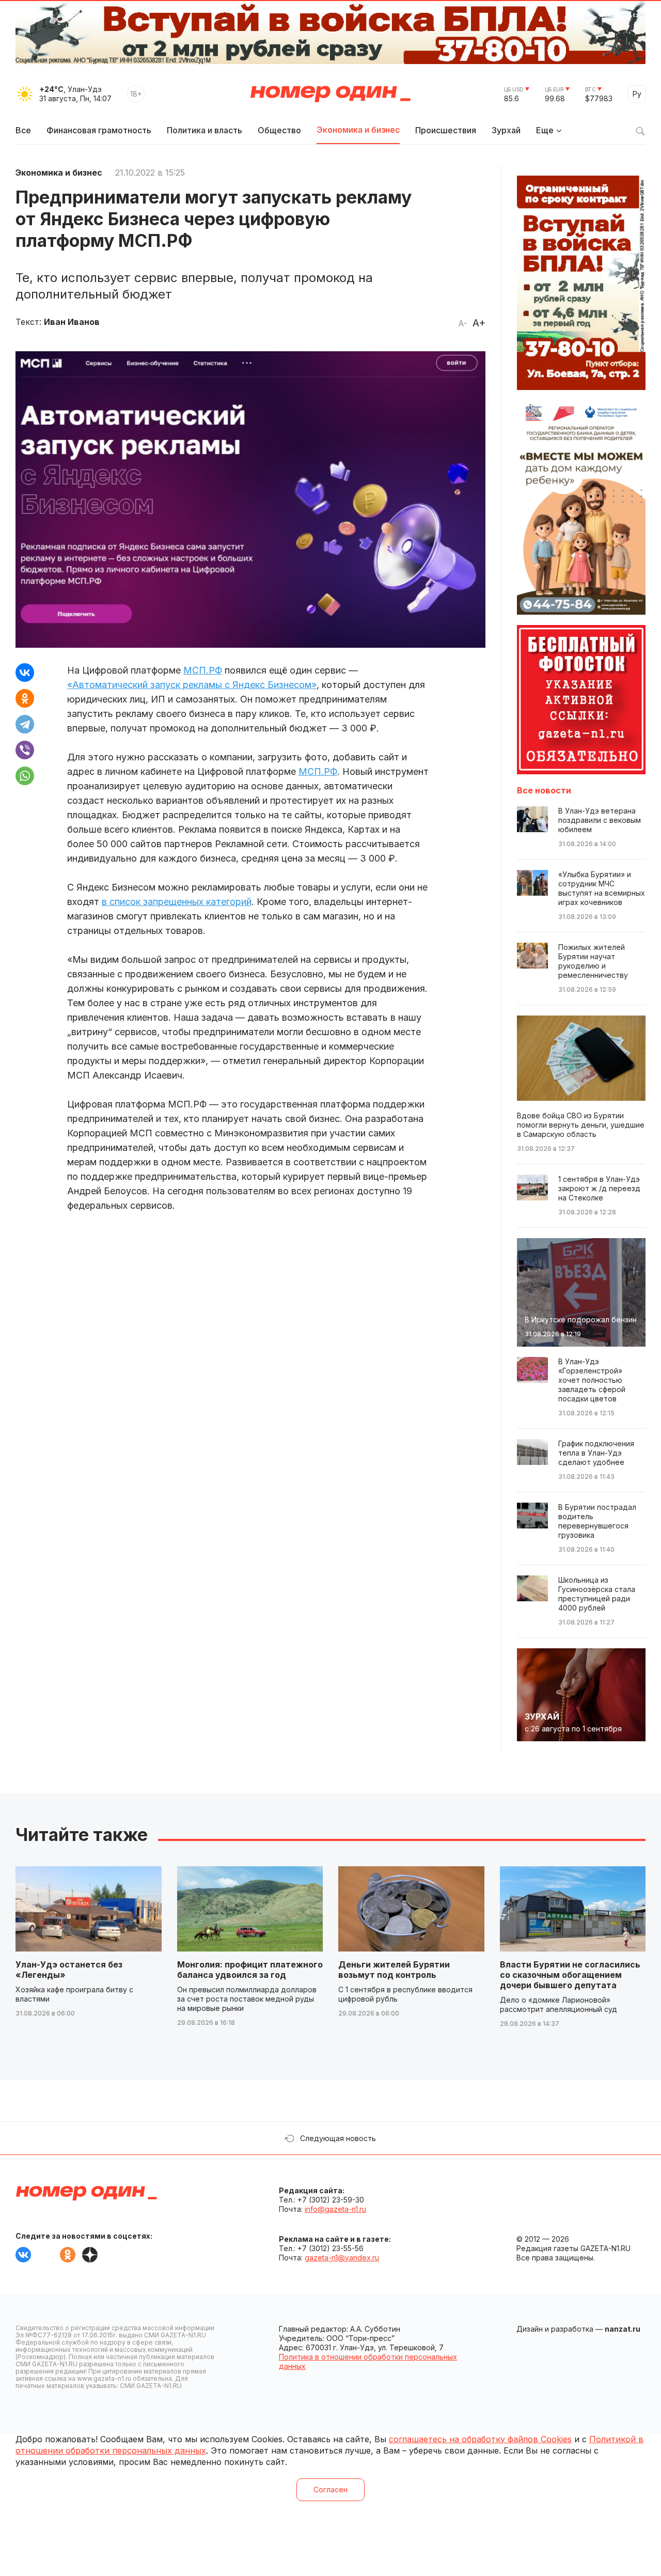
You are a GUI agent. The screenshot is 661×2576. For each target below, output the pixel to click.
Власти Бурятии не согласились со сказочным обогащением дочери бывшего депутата (570, 1975)
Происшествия (446, 130)
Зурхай (506, 130)
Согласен (330, 2489)
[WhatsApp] (25, 776)
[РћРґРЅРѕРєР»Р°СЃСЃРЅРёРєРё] (25, 698)
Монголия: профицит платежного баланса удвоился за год (250, 1970)
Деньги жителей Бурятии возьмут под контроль (394, 1970)
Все (23, 130)
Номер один (330, 94)
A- (463, 323)
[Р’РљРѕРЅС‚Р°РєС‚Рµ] (25, 673)
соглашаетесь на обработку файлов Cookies (480, 2439)
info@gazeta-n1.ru (335, 2209)
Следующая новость (338, 2138)
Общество (279, 130)
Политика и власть (204, 130)
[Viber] (25, 750)
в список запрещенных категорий (177, 902)
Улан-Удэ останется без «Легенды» (69, 1970)
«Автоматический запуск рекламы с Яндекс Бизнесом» (192, 685)
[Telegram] (25, 724)
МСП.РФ (203, 670)
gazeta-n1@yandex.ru (342, 2258)
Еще (545, 130)
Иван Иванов (72, 322)
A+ (479, 323)
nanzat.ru (623, 2329)
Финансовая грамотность (99, 130)
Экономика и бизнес (358, 130)
